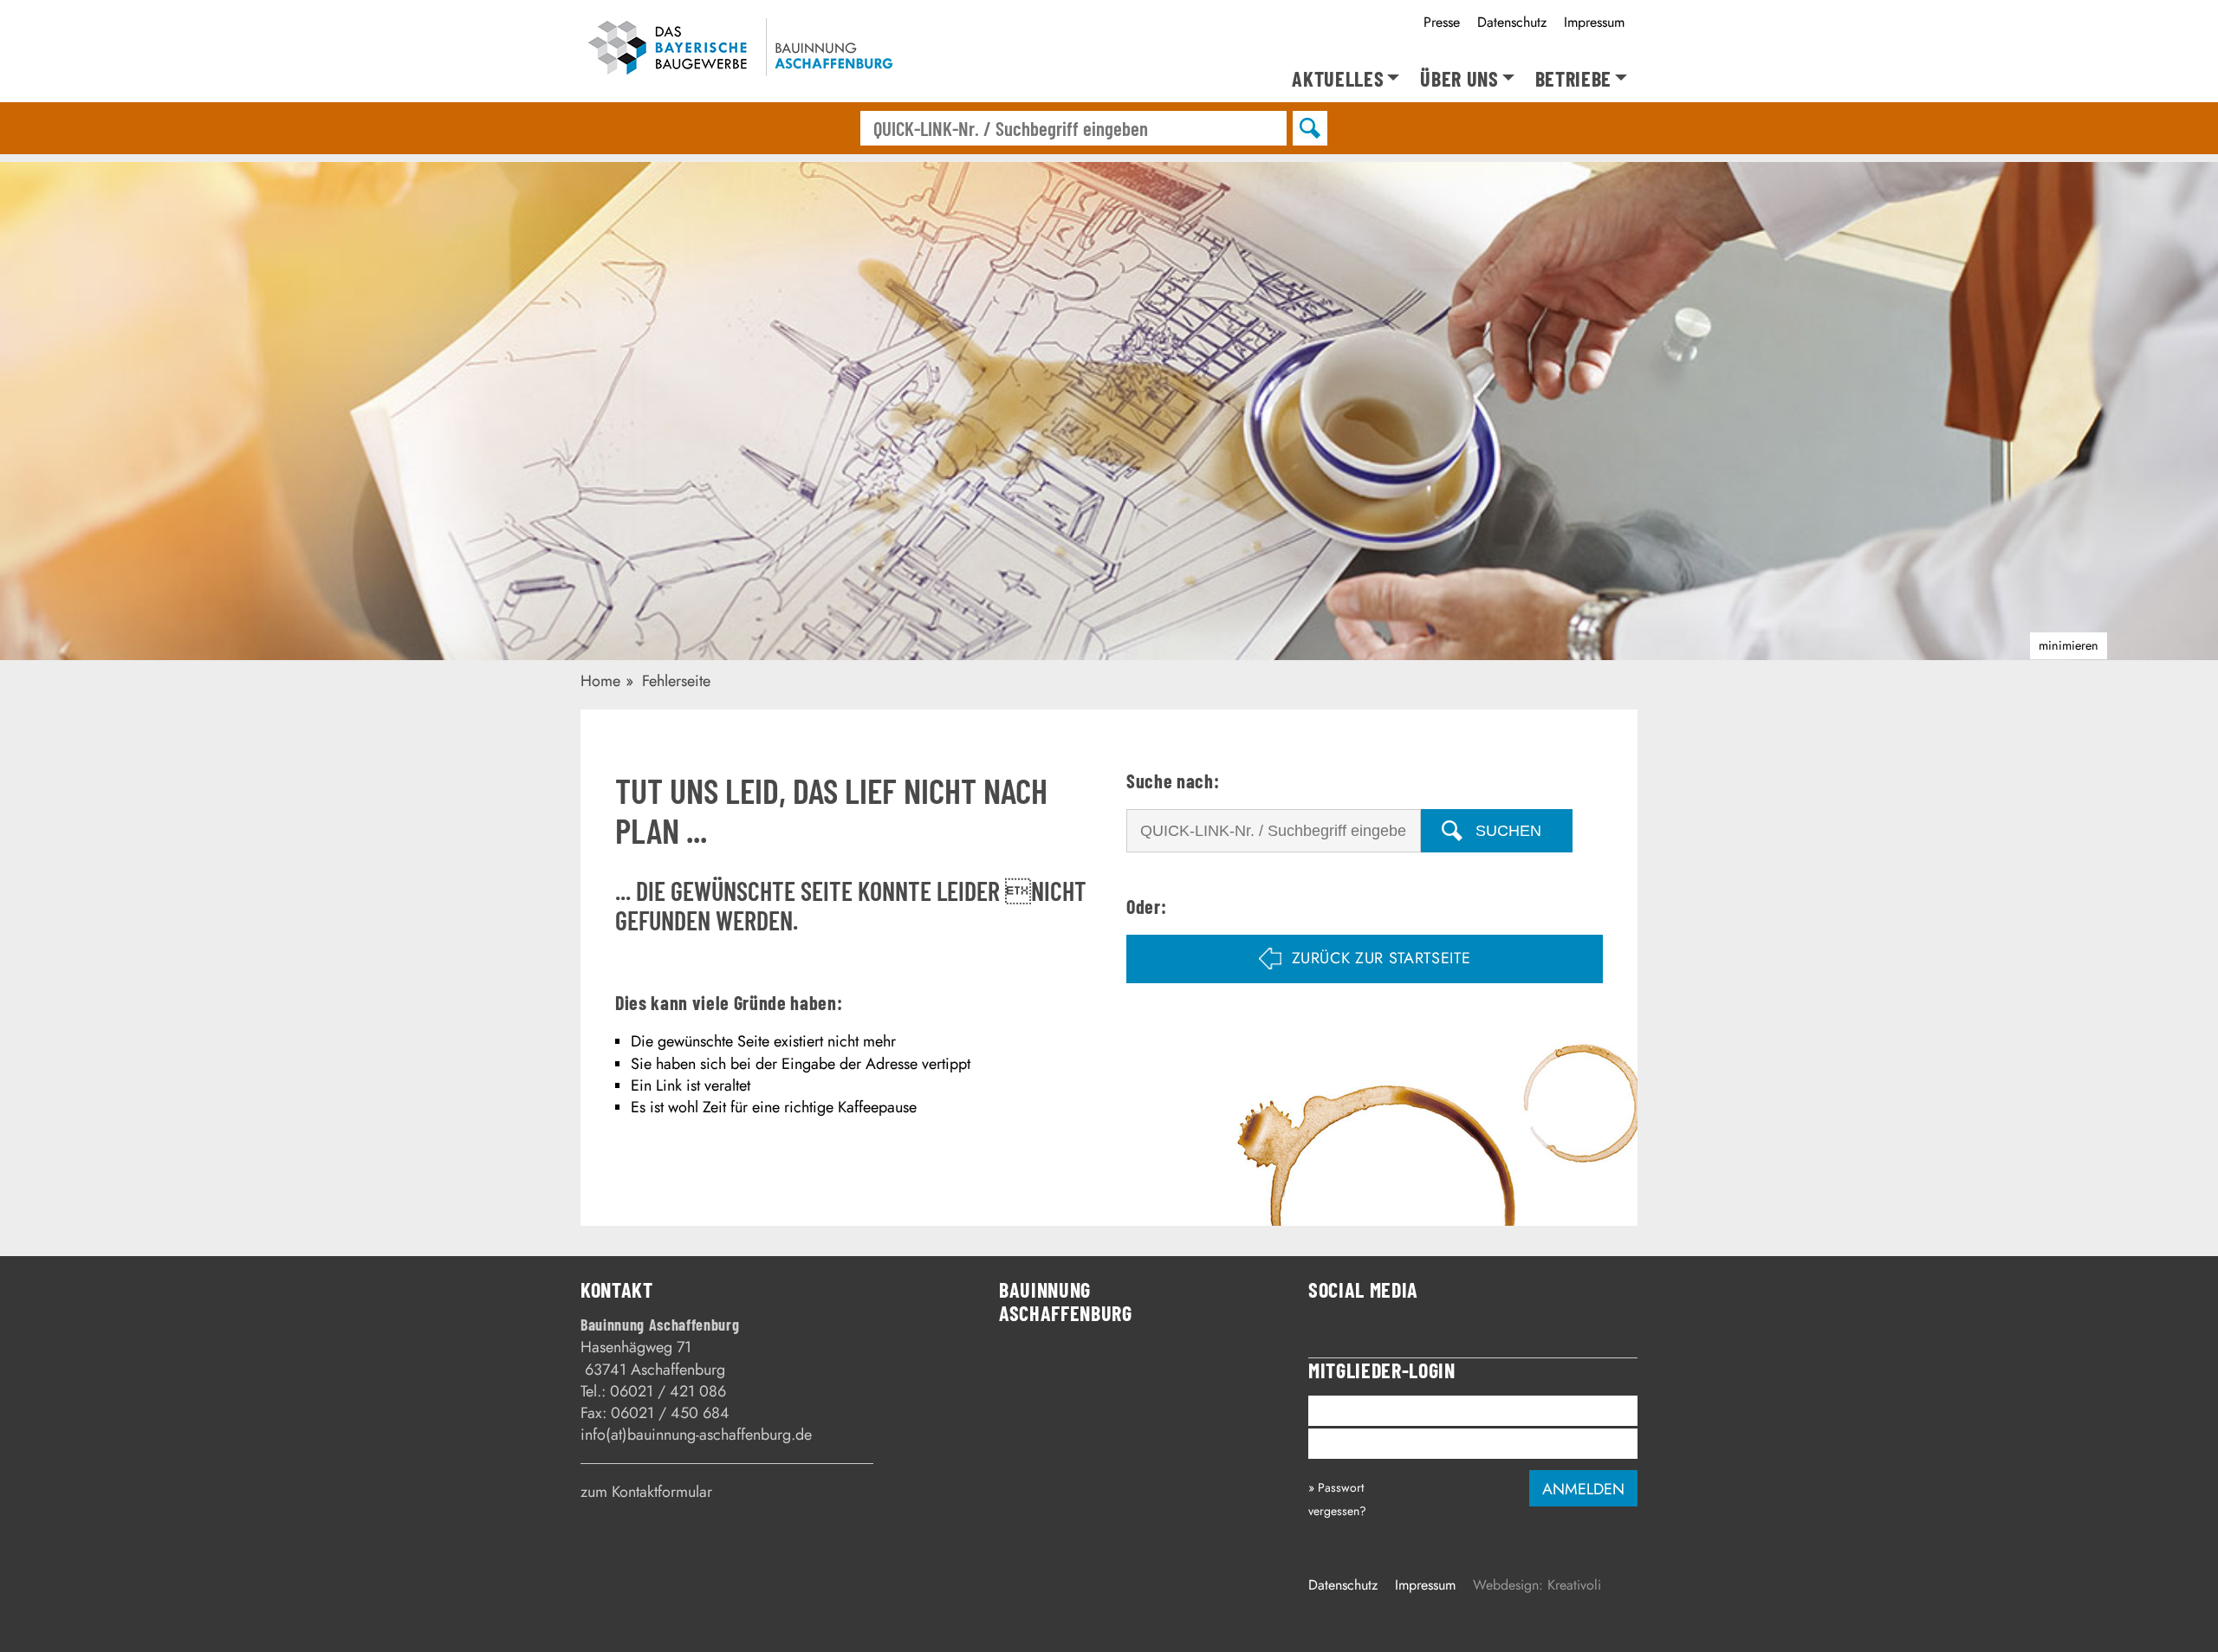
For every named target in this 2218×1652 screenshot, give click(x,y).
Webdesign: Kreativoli (1537, 1585)
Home (600, 681)
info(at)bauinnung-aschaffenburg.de (696, 1435)
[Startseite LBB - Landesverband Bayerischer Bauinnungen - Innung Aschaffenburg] (739, 51)
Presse (1442, 22)
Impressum (1594, 22)
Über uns (1459, 79)
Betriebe (1573, 79)
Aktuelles (1338, 79)
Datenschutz (1512, 22)
